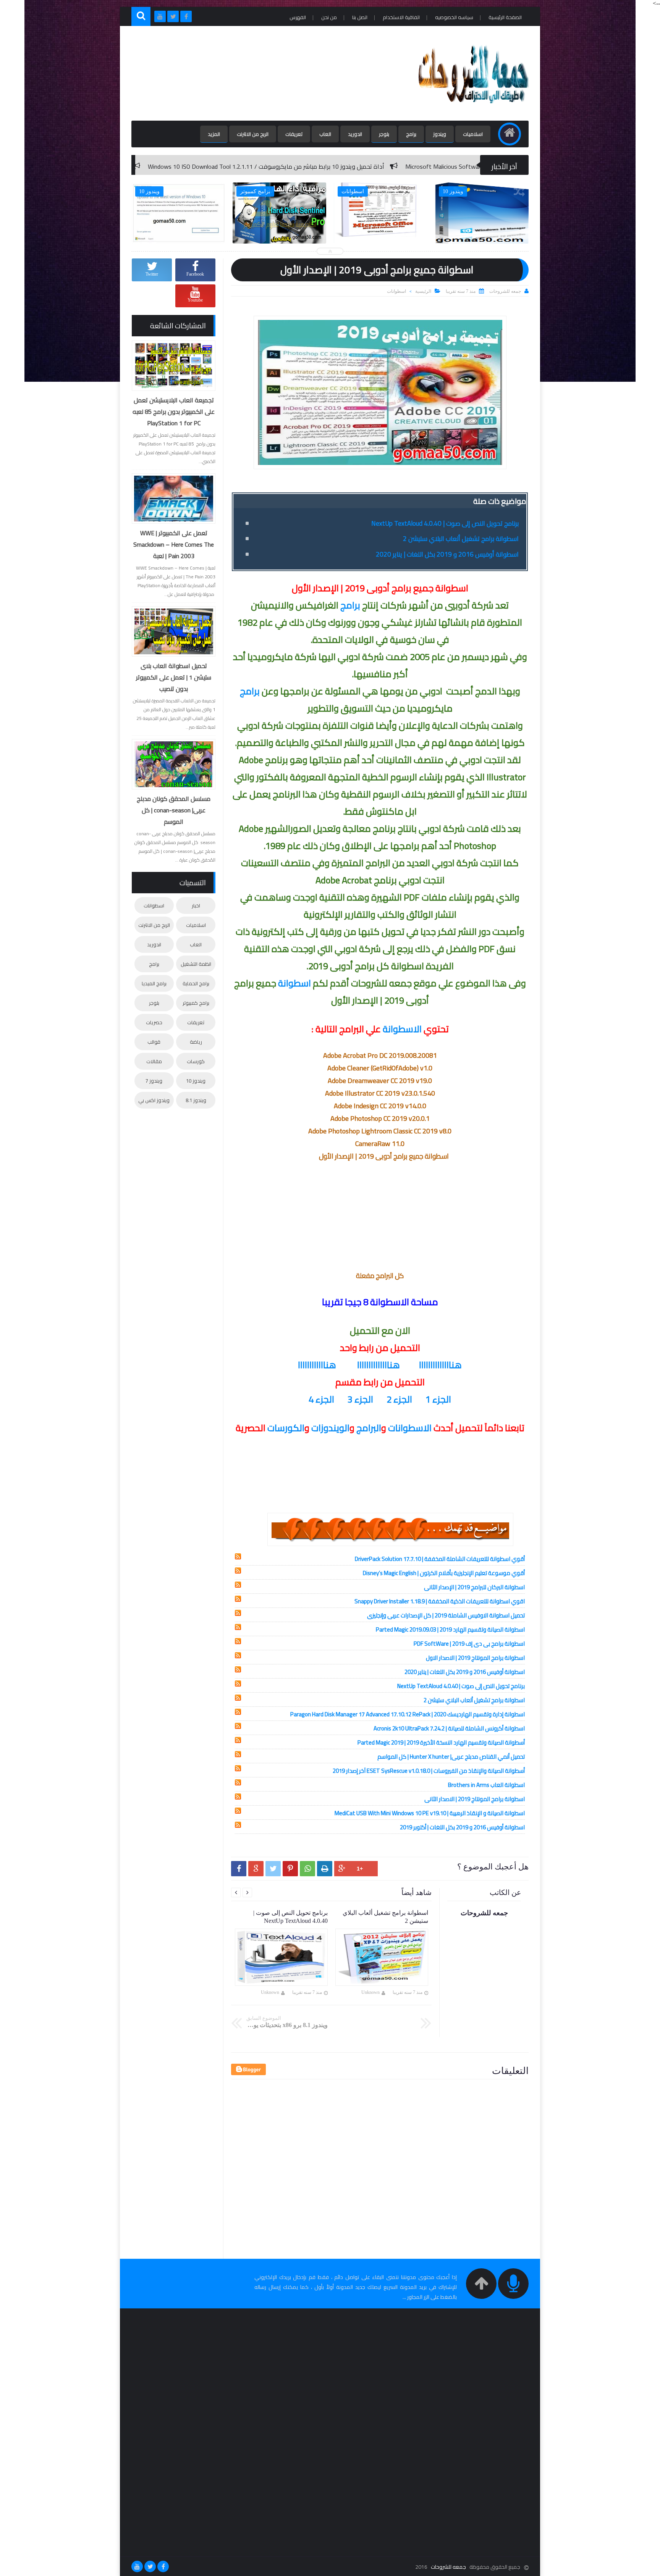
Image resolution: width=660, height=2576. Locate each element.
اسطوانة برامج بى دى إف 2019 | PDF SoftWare (469, 1644)
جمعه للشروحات (448, 2567)
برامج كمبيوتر (196, 1003)
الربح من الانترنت (253, 134)
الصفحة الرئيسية (505, 17)
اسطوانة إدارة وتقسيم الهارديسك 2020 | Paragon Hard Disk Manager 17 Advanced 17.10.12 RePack (408, 1714)
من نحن (329, 17)
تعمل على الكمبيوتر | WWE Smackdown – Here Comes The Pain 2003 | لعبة (174, 544)
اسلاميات (473, 134)
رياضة (196, 1042)
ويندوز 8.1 (196, 1100)
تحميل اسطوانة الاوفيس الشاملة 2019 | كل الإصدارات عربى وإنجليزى (446, 1615)
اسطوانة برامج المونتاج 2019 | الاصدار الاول (475, 1658)
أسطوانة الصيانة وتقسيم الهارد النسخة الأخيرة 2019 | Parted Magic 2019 (441, 1742)
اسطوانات (396, 291)
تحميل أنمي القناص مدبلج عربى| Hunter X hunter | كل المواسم (451, 1757)
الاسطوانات (410, 1428)
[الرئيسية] (510, 134)
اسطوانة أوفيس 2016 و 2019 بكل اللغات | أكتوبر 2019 (462, 1827)
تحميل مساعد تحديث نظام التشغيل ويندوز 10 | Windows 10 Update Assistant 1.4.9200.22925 (167, 166)
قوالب (154, 1042)
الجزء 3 (360, 1399)
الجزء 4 (321, 1399)
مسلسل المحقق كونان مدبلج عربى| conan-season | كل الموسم (174, 810)
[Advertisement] (270, 73)
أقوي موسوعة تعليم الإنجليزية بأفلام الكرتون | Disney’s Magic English (444, 1573)
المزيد (214, 134)
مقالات (154, 1061)
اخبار (196, 905)
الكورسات (286, 1428)
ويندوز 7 (154, 1081)
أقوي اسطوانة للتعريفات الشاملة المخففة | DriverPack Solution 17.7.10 (440, 1559)
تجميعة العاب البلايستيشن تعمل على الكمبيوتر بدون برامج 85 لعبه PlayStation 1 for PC (174, 412)
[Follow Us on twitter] (150, 2566)
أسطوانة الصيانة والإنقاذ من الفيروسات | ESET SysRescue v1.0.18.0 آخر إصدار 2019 (429, 1771)
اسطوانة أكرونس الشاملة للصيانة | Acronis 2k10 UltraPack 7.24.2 (449, 1728)
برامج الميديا (154, 983)
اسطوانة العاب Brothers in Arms (486, 1785)
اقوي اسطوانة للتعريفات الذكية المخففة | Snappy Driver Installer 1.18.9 (440, 1601)
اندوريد (355, 134)
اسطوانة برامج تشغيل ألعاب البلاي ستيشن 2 (461, 539)
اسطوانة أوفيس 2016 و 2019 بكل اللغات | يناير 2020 (447, 554)
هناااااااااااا (317, 1365)
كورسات (196, 1061)
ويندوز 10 (196, 1081)
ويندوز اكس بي (154, 1100)
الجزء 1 (438, 1399)
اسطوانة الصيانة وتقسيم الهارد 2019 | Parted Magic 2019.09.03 (450, 1629)
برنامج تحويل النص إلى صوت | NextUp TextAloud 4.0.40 (445, 523)
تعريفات (294, 134)
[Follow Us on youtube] (137, 2566)
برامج (411, 134)
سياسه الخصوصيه (454, 17)
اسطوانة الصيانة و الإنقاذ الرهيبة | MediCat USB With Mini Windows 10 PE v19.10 (430, 1813)
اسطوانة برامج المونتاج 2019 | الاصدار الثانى (475, 1799)
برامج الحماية (196, 983)
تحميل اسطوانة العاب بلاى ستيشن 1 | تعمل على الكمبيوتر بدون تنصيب (174, 677)
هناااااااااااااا (440, 1365)
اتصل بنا (360, 17)
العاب (325, 134)
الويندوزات (330, 1428)
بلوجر (384, 134)
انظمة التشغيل (196, 964)
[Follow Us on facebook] (163, 2566)
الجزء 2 (399, 1399)
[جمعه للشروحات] (473, 109)
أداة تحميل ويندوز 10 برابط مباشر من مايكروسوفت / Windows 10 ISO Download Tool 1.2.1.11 (425, 166)
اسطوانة (294, 983)
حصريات (154, 1022)
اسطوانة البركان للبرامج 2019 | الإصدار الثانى (474, 1587)
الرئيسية (423, 291)
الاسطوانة (402, 1029)
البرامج (369, 1428)
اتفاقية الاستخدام (401, 17)
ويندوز (440, 134)
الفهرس (298, 17)
